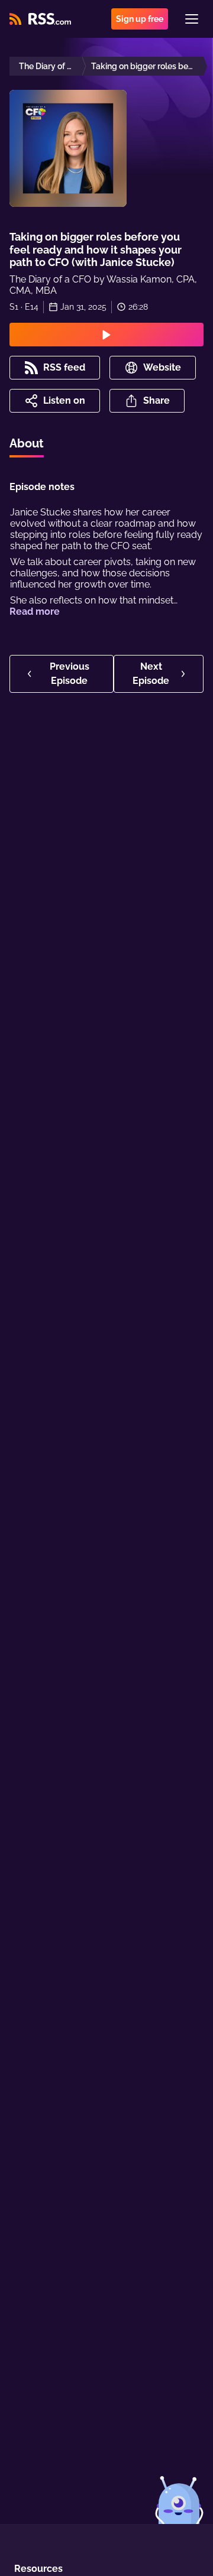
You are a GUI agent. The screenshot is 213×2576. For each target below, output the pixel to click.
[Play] (106, 335)
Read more (35, 611)
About (27, 443)
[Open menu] (192, 19)
